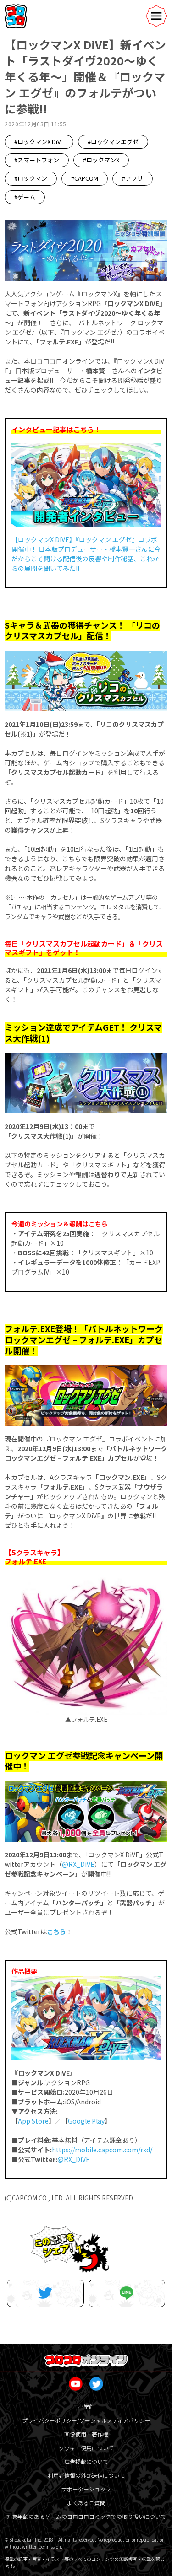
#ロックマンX (101, 160)
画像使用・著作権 (86, 2434)
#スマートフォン (37, 160)
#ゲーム (25, 197)
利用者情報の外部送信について (86, 2475)
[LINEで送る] (127, 2293)
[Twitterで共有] (45, 2293)
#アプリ (133, 178)
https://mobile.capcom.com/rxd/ (102, 2150)
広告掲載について (86, 2461)
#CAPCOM (85, 178)
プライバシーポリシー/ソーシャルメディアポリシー (86, 2420)
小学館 (86, 2407)
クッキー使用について (86, 2448)
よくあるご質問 (86, 2503)
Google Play (86, 2121)
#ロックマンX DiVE (39, 142)
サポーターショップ (86, 2489)
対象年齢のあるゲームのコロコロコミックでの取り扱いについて (86, 2516)
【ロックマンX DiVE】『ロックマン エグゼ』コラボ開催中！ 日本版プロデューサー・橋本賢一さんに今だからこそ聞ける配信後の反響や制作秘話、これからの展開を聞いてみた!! (86, 554)
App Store (33, 2121)
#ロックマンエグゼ (113, 142)
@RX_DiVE (78, 1864)
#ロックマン (31, 178)
